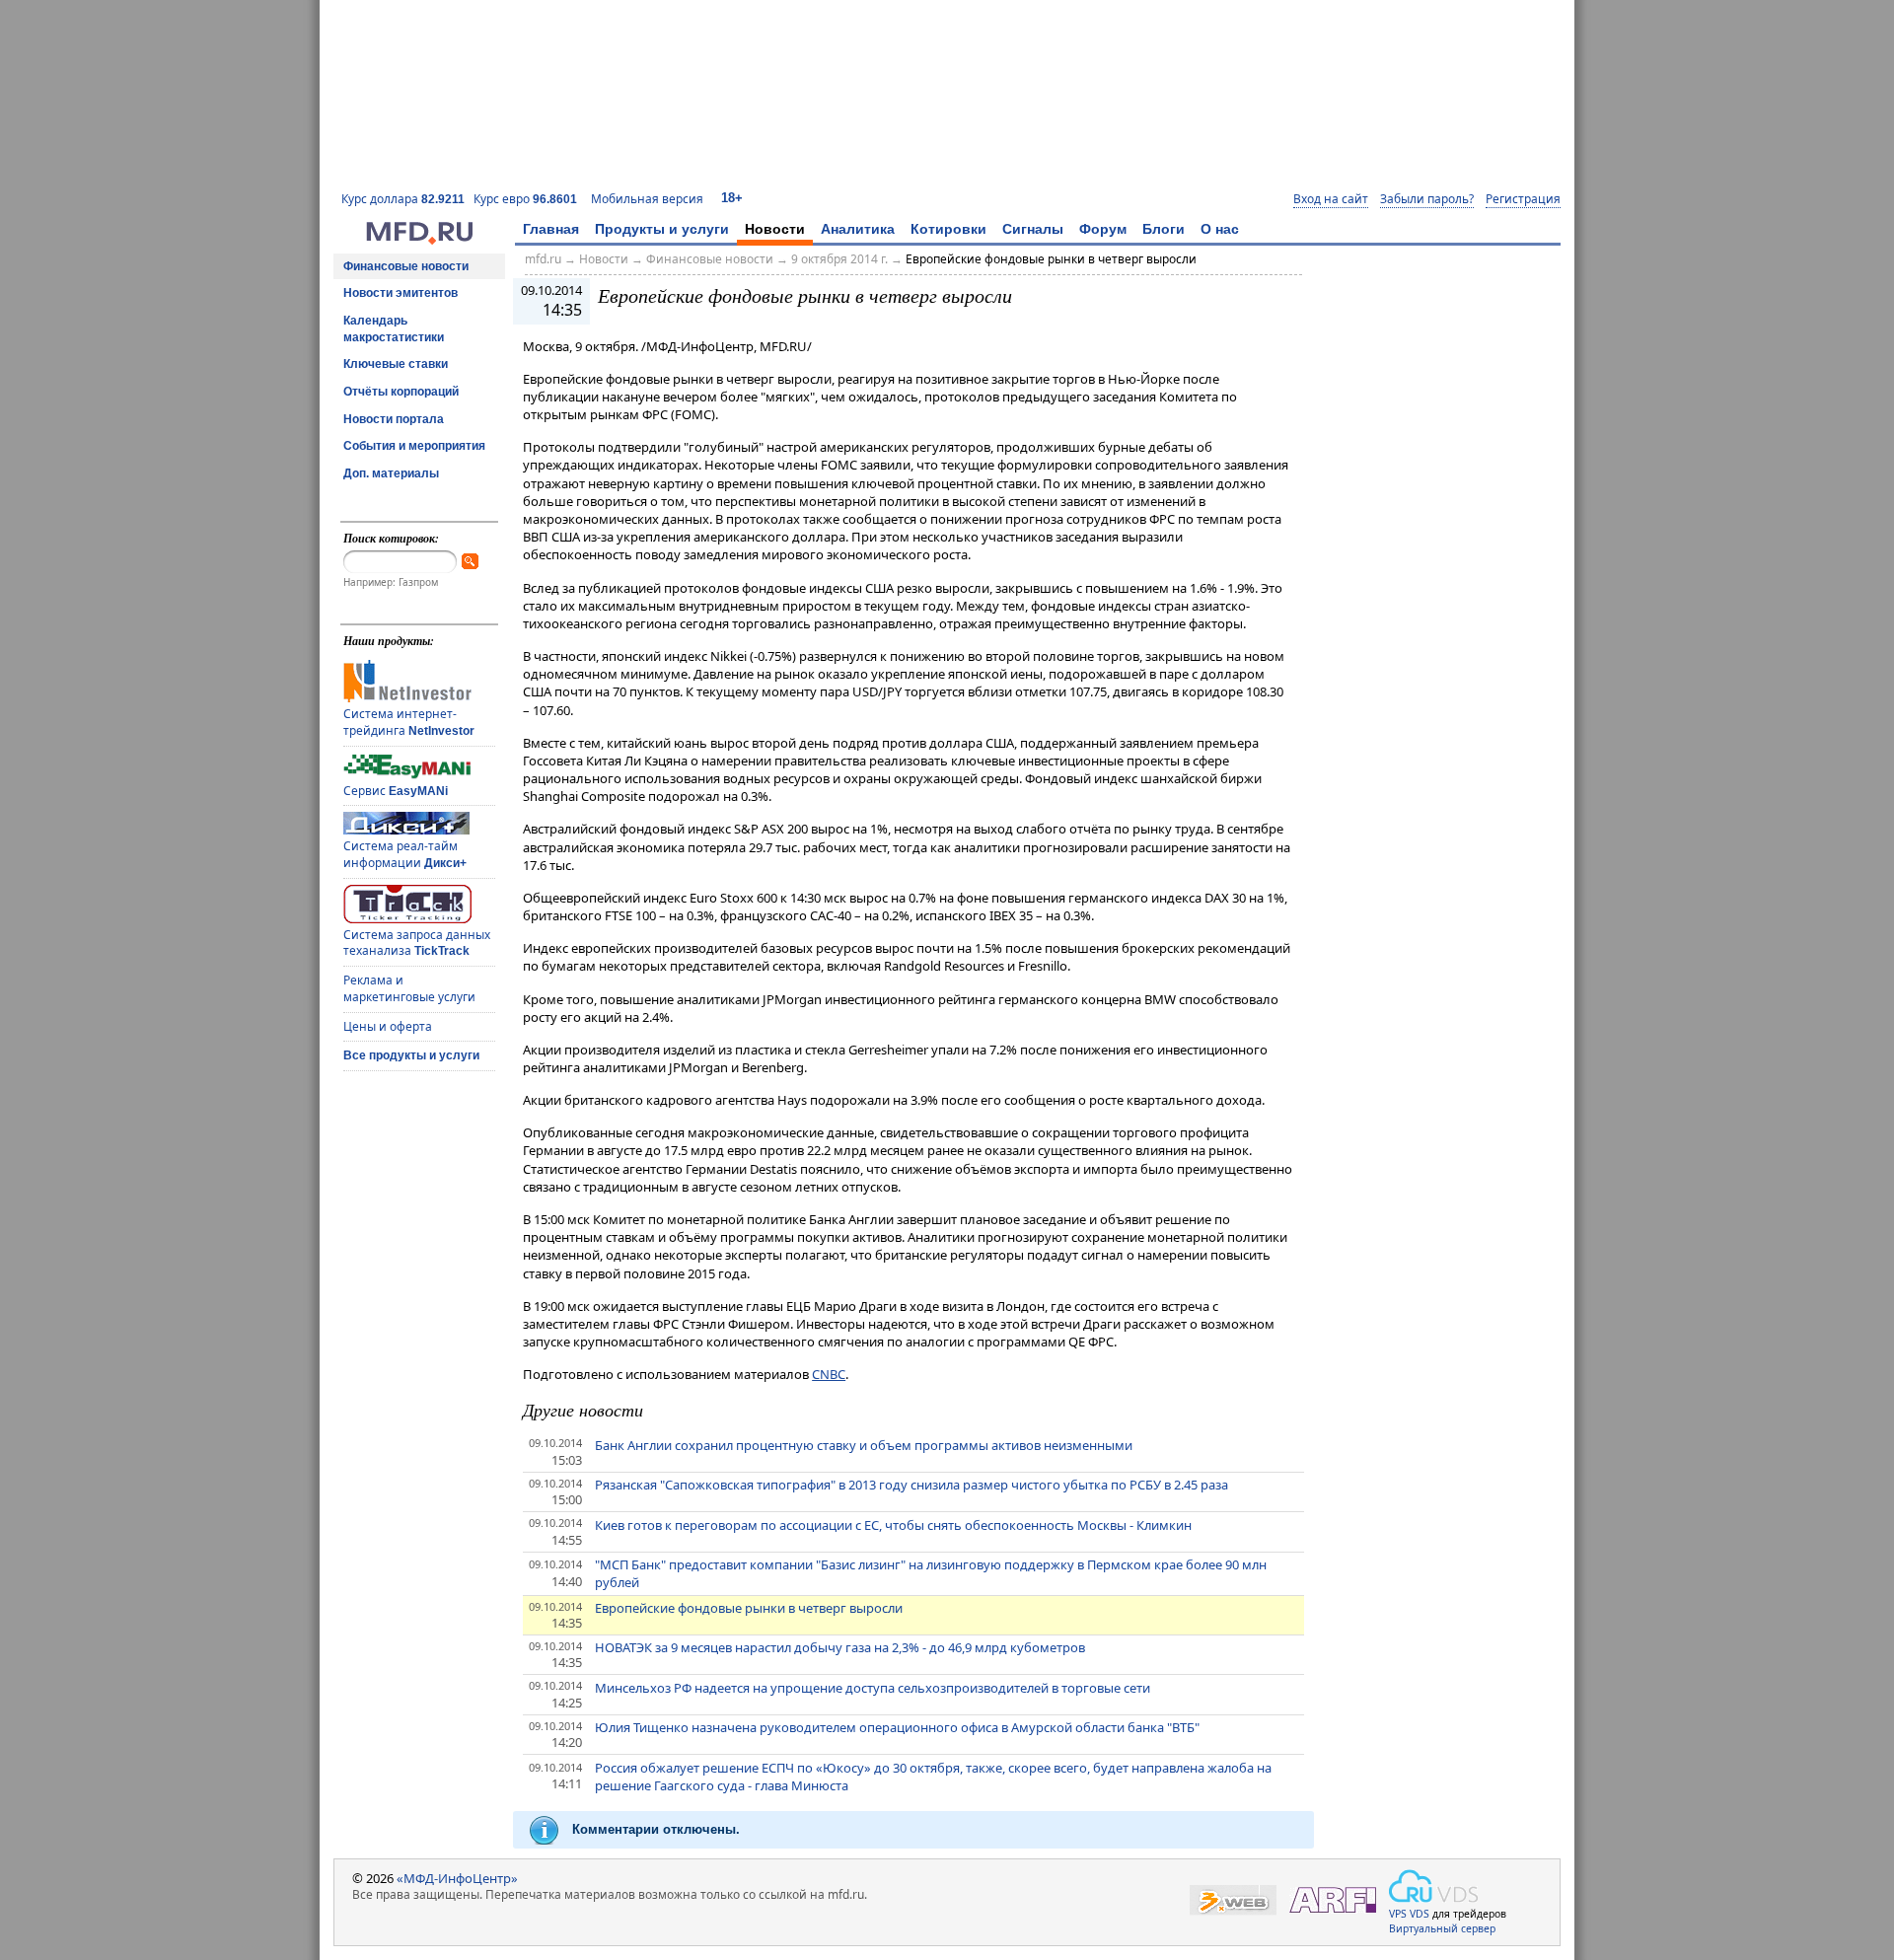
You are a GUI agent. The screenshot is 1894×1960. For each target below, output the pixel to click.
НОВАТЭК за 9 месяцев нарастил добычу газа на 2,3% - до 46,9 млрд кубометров (840, 1647)
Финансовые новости (406, 266)
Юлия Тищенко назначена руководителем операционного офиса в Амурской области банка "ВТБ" (897, 1727)
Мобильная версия (647, 199)
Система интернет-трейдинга (409, 722)
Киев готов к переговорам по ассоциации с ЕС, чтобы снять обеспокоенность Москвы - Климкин (893, 1525)
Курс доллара (403, 199)
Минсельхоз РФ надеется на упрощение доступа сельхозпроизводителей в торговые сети (873, 1688)
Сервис (396, 791)
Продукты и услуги (662, 229)
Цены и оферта (388, 1026)
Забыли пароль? (1427, 199)
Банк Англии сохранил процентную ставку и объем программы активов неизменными (864, 1445)
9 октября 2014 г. (839, 259)
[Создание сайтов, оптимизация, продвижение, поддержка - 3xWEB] (1233, 1900)
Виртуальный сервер (1442, 1928)
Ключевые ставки (396, 364)
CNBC (829, 1374)
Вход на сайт (1331, 199)
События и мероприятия (414, 446)
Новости (775, 229)
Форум (1103, 229)
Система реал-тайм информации (405, 854)
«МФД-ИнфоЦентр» (457, 1878)
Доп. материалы (391, 473)
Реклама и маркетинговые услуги (409, 988)
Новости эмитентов (401, 293)
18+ (732, 198)
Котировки (948, 229)
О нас (1220, 229)
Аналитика (858, 229)
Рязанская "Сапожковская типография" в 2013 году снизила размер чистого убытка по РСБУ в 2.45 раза (911, 1485)
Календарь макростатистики (394, 329)
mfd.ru (543, 259)
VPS (1398, 1914)
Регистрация (1523, 199)
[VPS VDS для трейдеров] (1433, 1886)
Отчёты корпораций (401, 392)
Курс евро (525, 199)
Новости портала (394, 419)
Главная (551, 229)
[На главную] (419, 240)
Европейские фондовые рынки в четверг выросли (1051, 259)
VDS (1420, 1914)
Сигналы (1033, 229)
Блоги (1164, 229)
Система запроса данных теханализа (417, 943)
